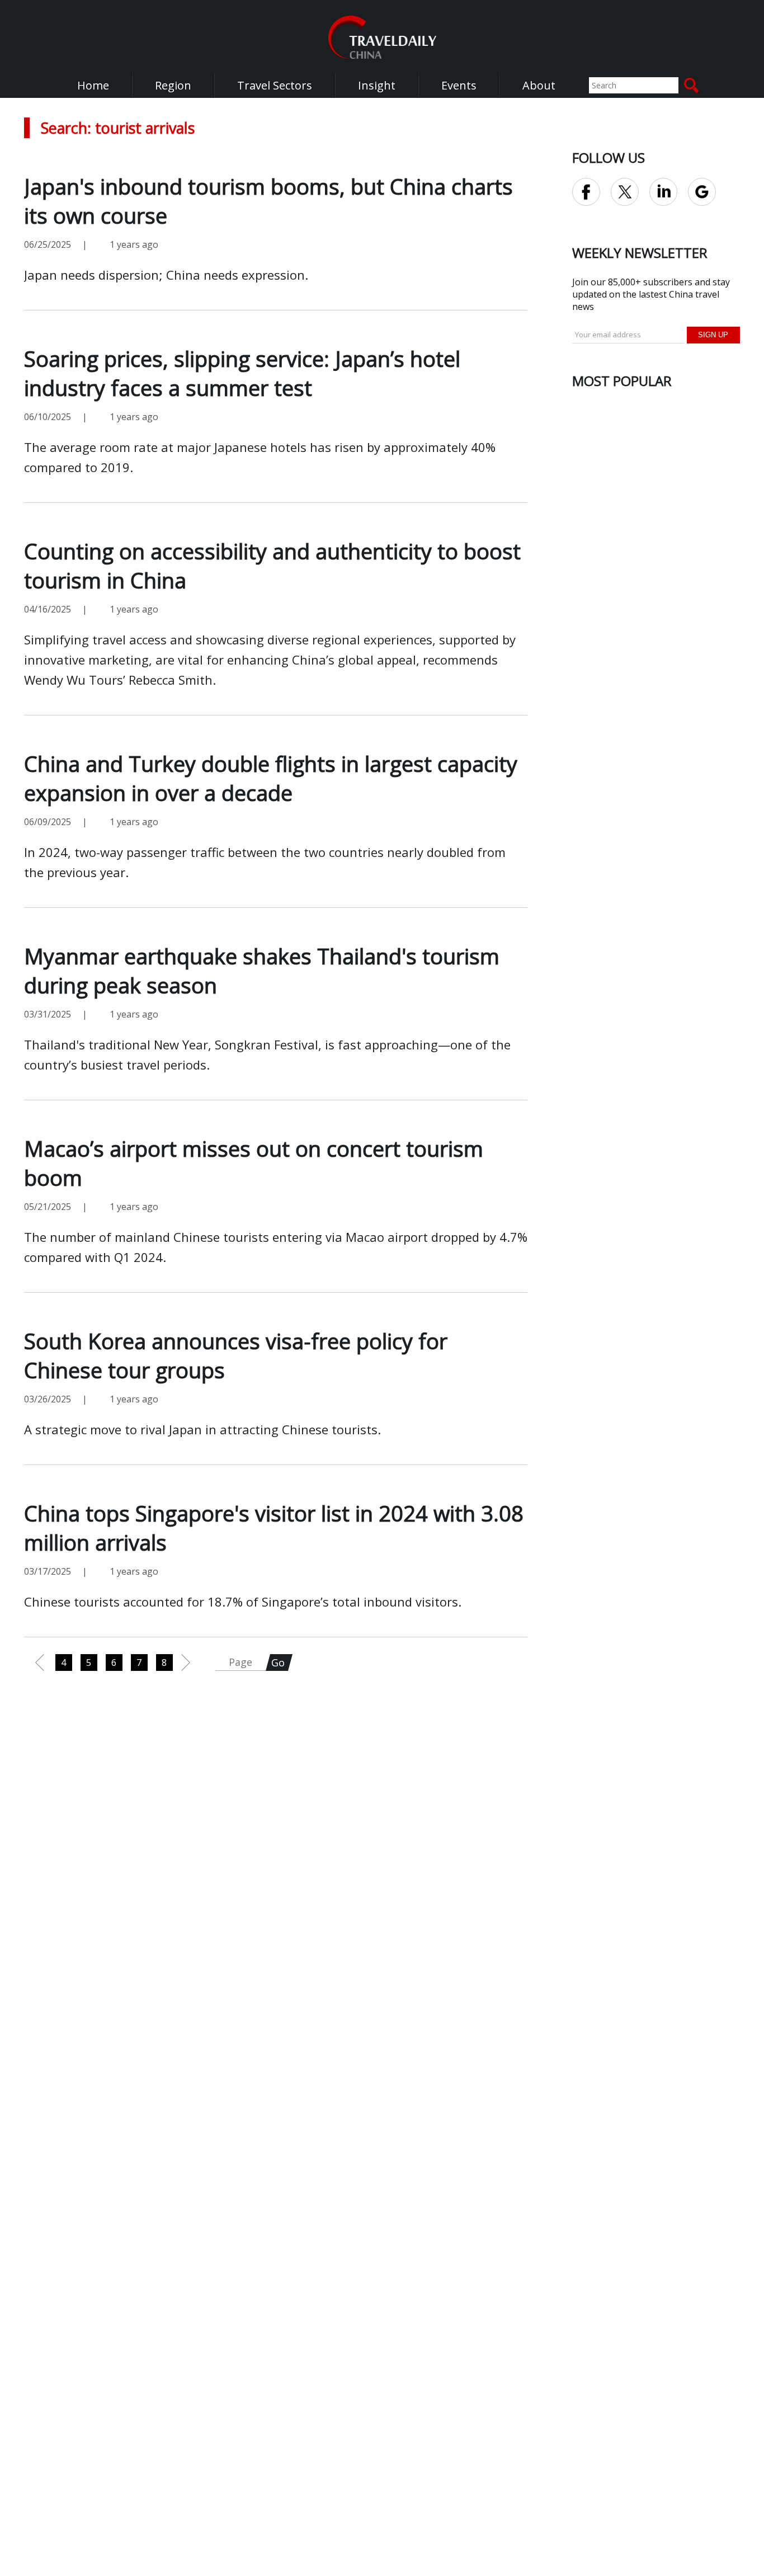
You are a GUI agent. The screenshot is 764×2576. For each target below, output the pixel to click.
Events (459, 85)
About (539, 85)
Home (93, 85)
